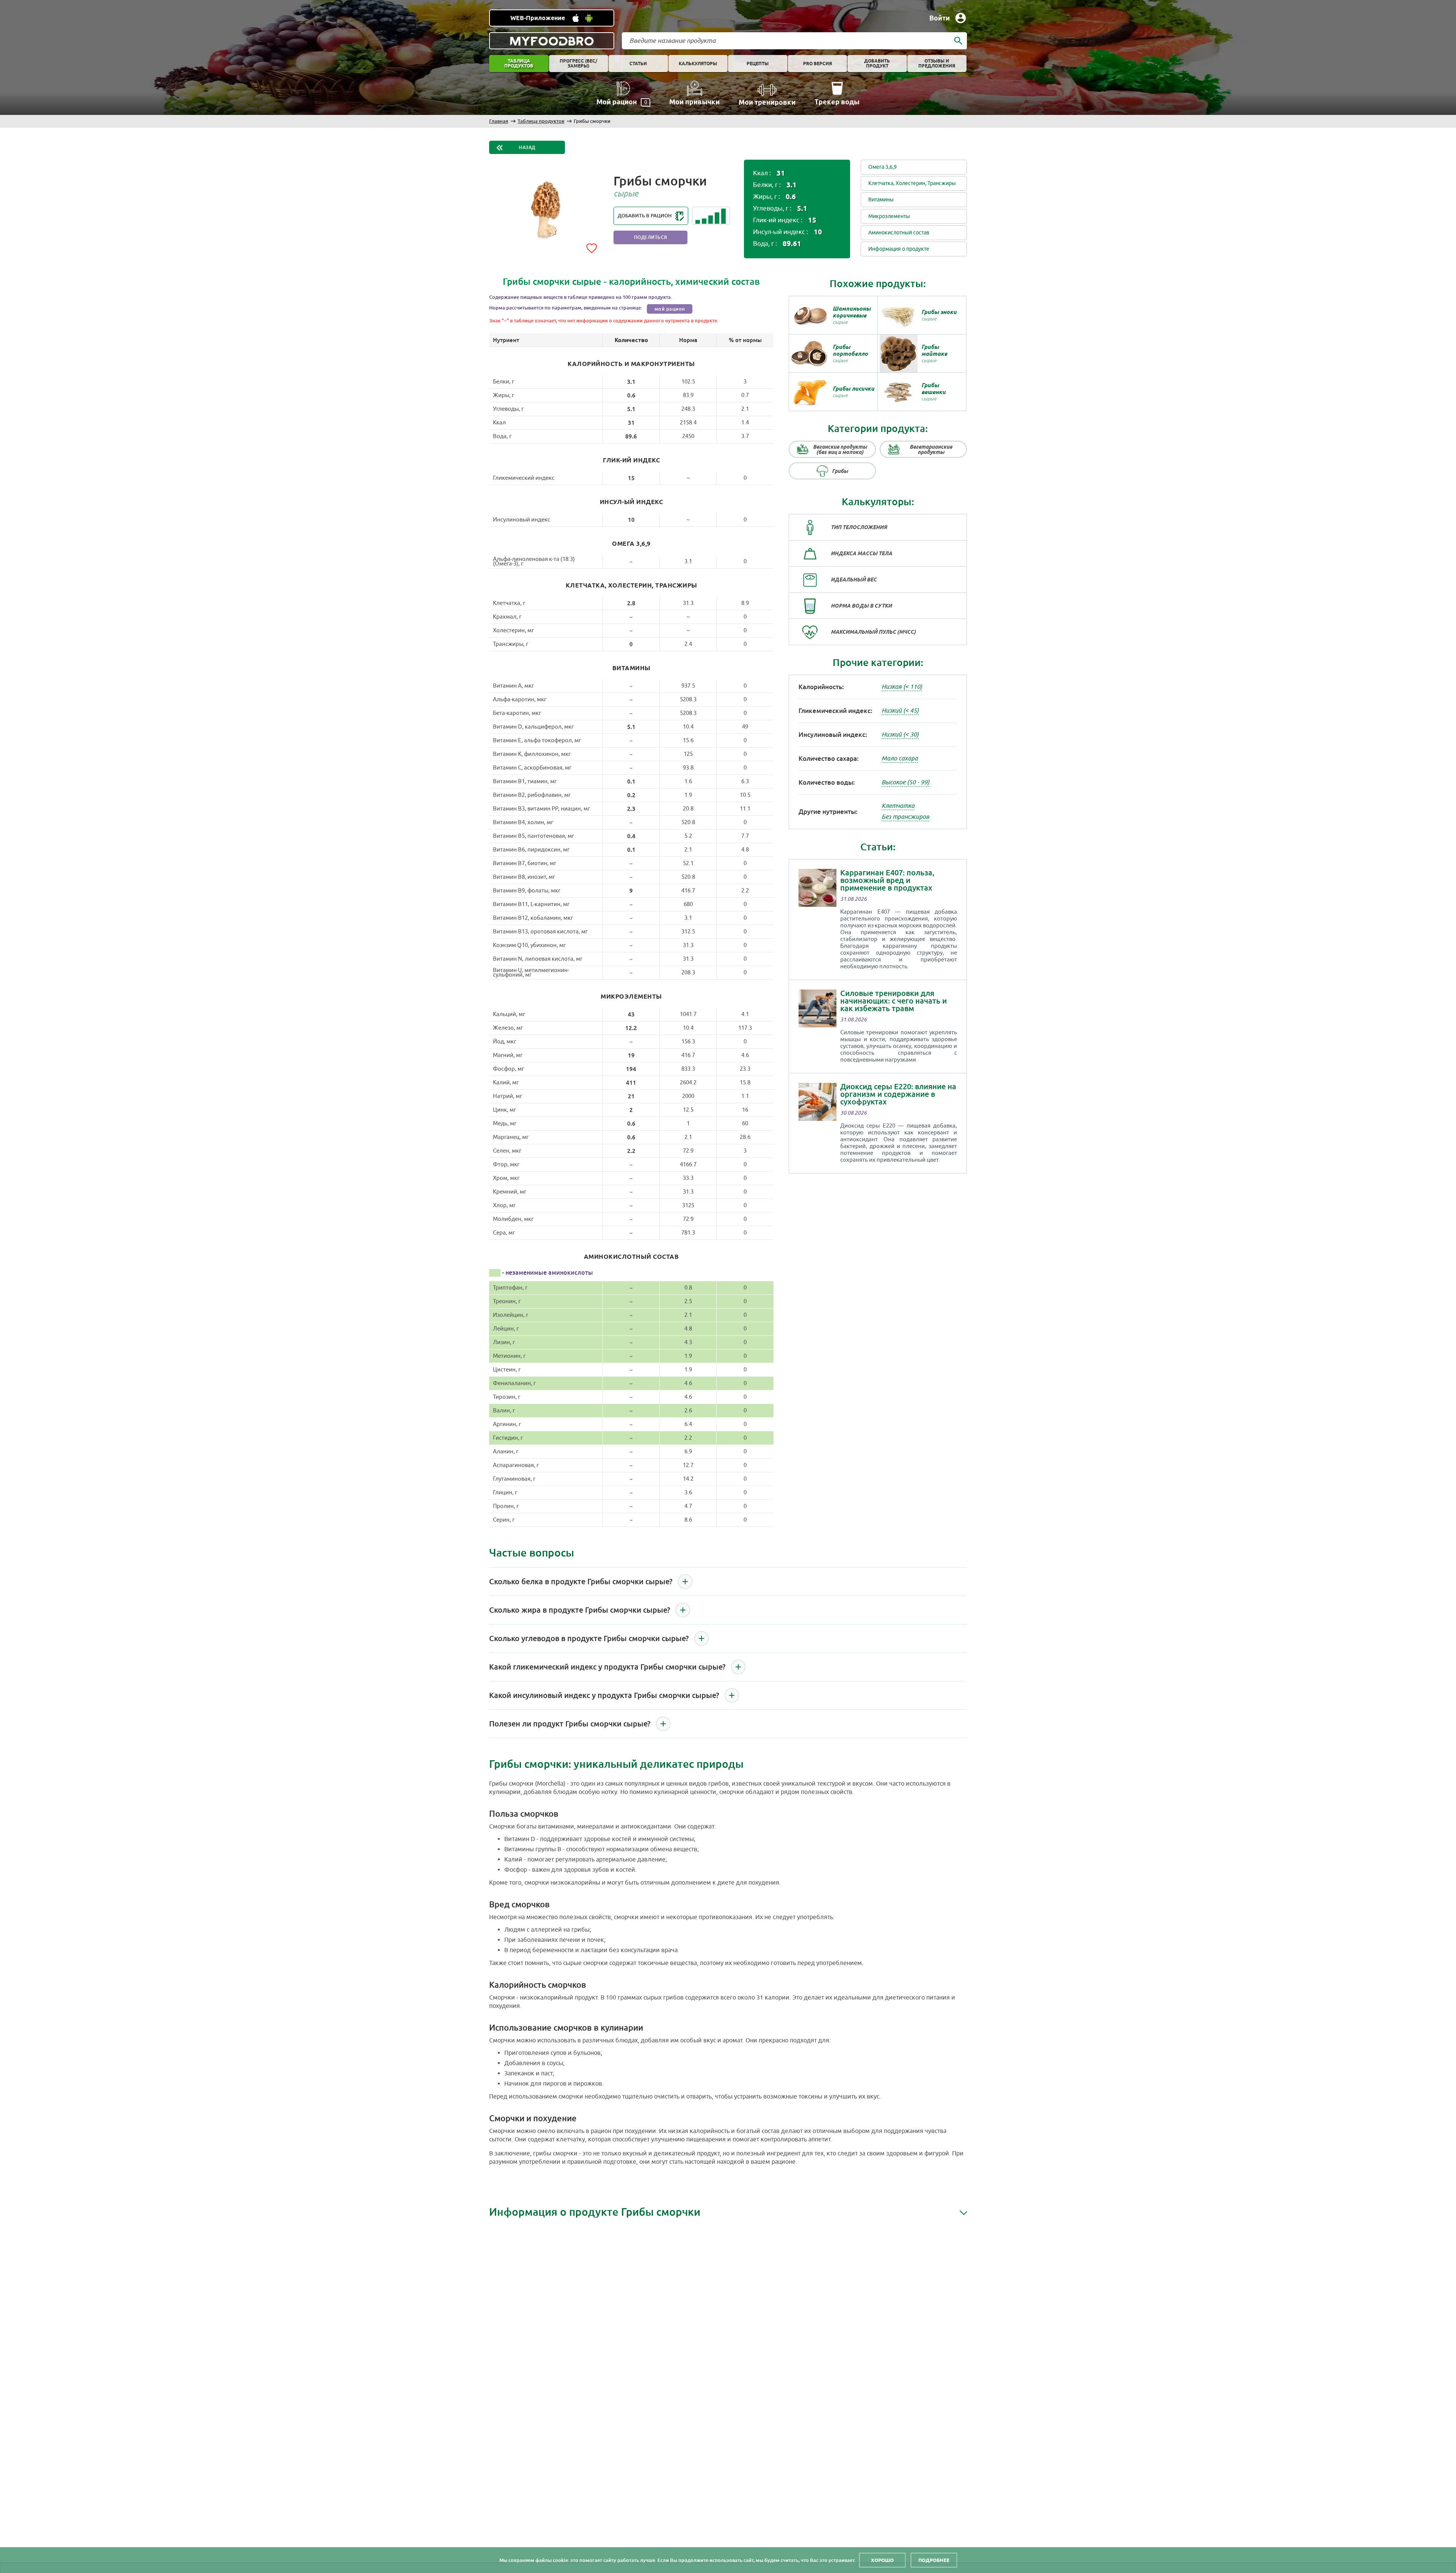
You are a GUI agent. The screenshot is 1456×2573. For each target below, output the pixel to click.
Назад (527, 148)
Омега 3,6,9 (883, 167)
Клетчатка (898, 806)
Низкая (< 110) (902, 687)
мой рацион (670, 309)
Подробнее (934, 2560)
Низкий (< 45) (900, 711)
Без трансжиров (905, 817)
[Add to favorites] (591, 247)
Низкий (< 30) (900, 735)
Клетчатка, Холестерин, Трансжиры (912, 183)
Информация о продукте (899, 249)
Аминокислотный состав (899, 233)
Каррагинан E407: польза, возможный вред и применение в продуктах (887, 880)
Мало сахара (900, 759)
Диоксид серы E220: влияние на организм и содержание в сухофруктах (898, 1094)
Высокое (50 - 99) (905, 782)
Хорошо (882, 2560)
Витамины (881, 200)
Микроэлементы (889, 216)
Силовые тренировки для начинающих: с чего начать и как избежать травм (894, 1001)
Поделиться (651, 237)
